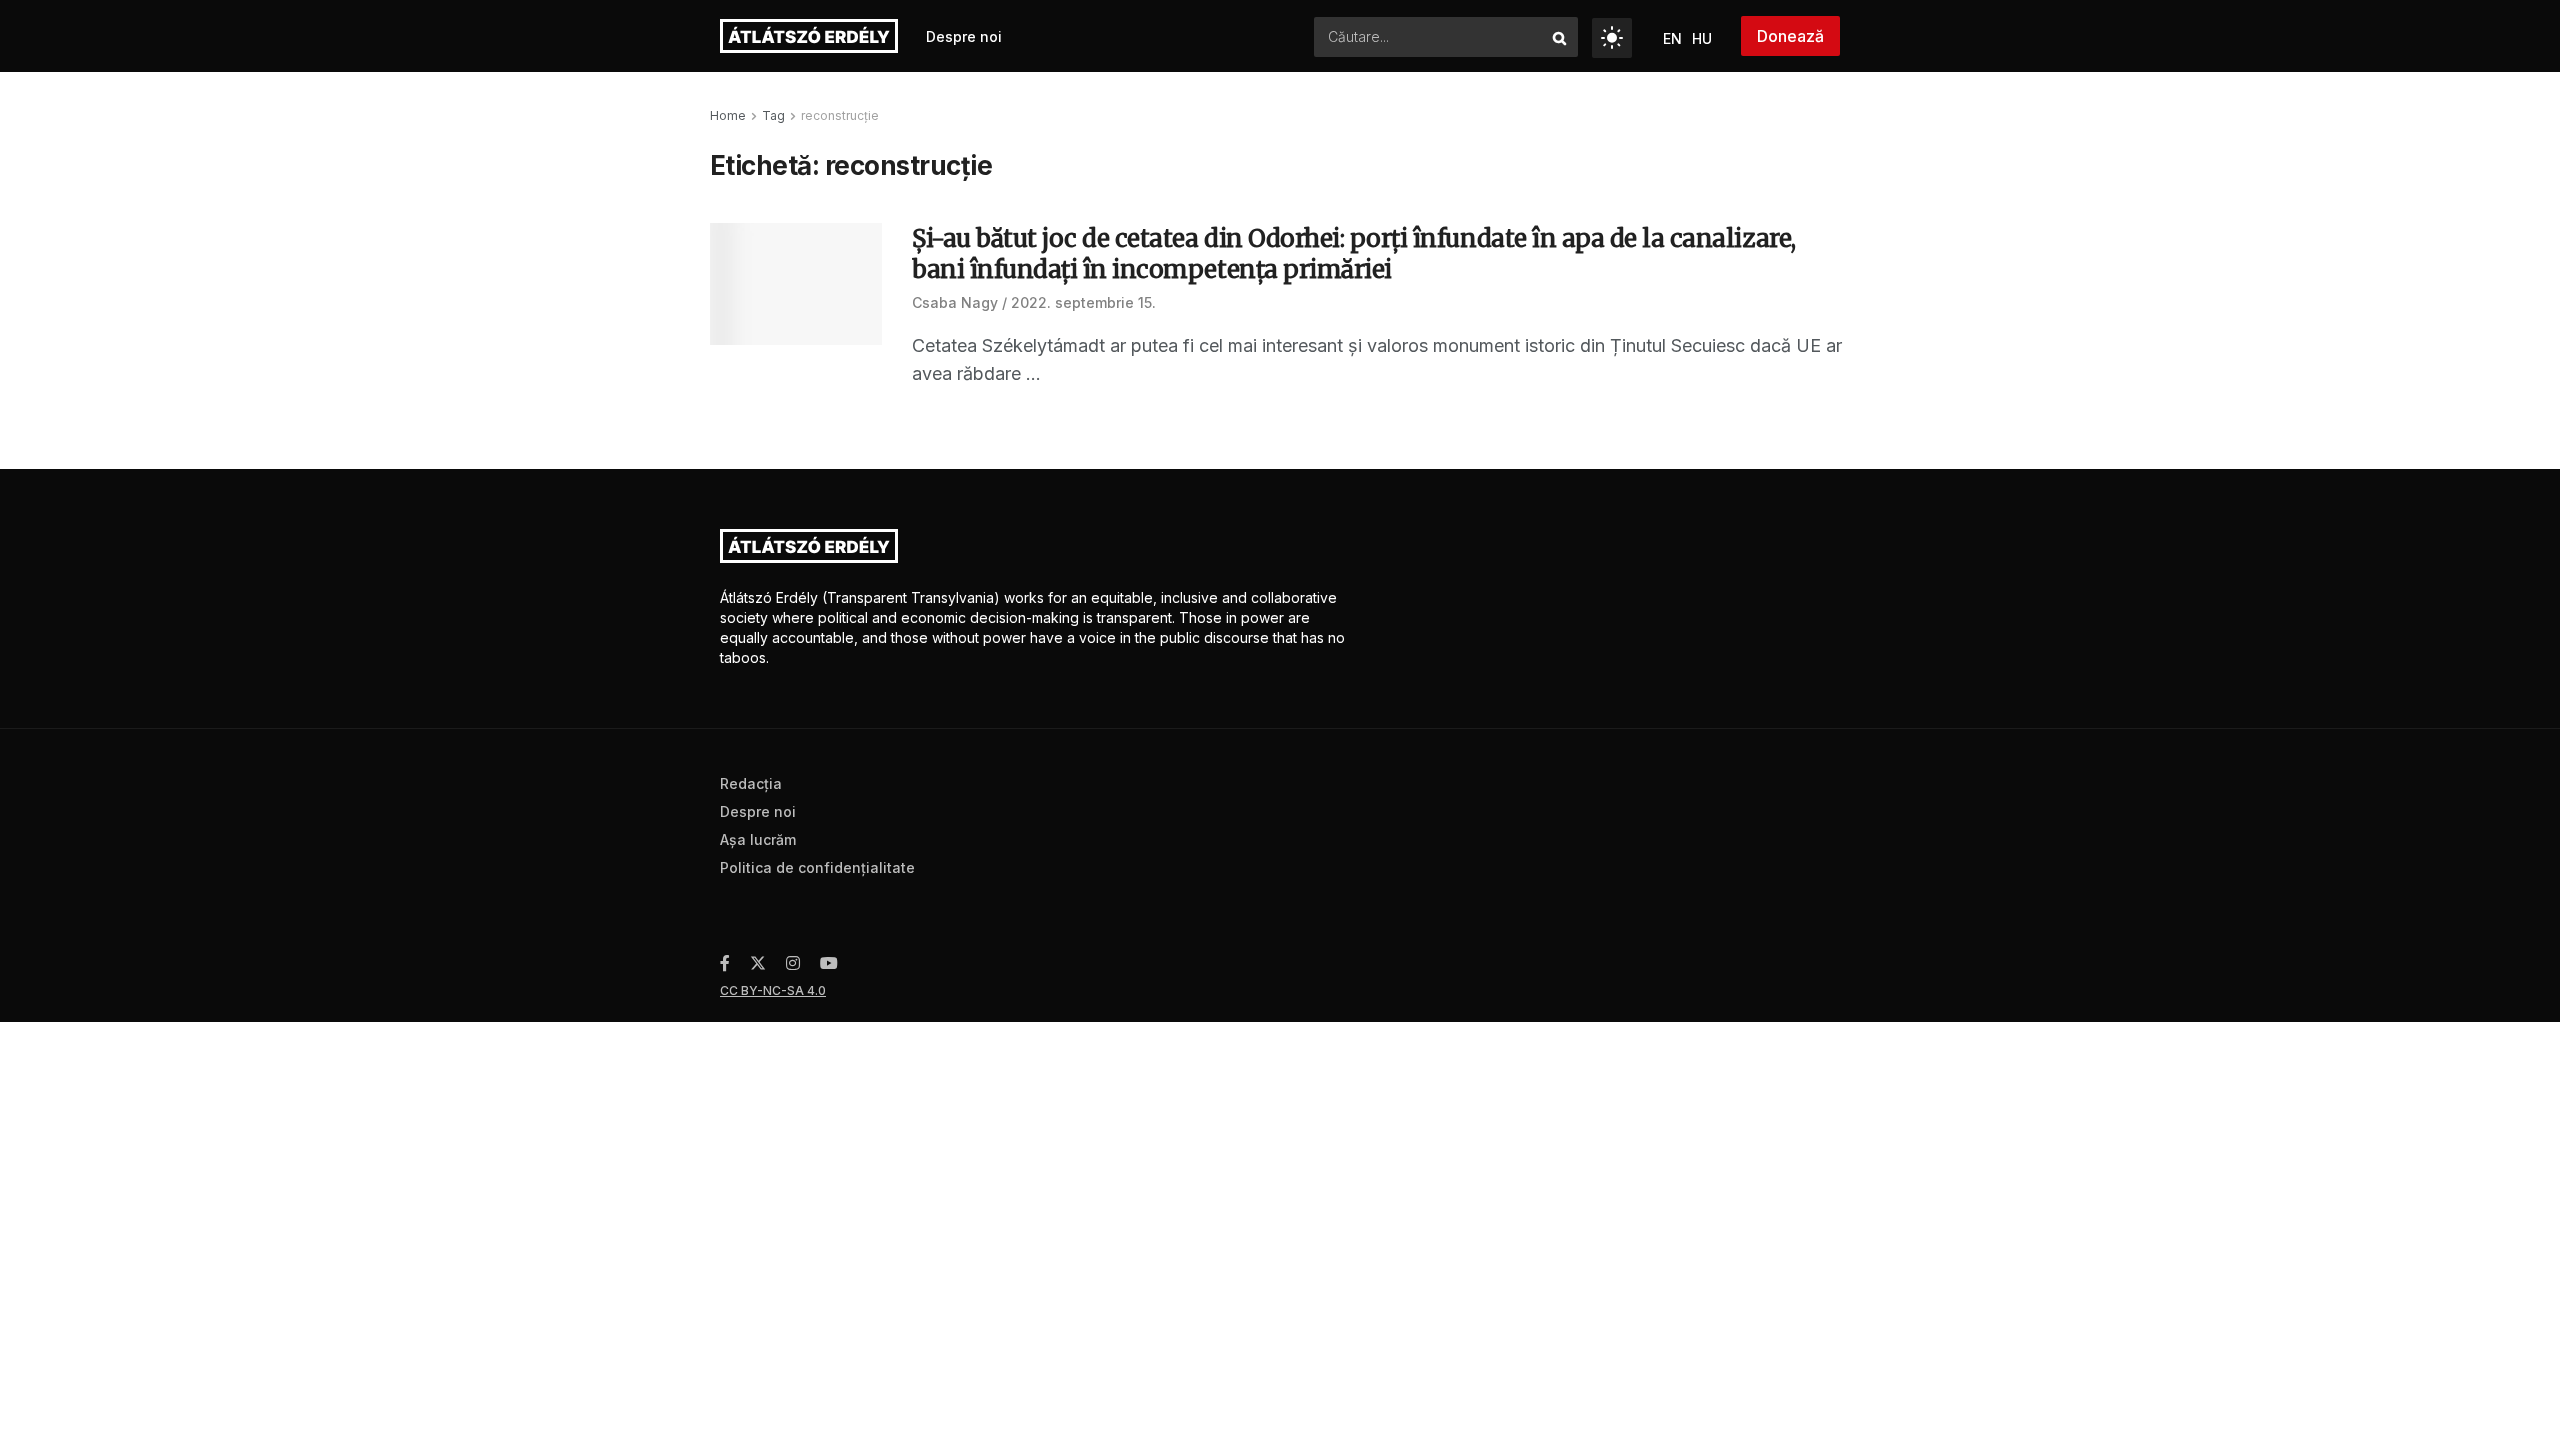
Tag (773, 115)
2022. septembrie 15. (1083, 302)
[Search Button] (1560, 37)
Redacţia (751, 783)
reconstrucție (840, 115)
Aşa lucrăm (758, 839)
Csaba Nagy (955, 302)
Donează (1790, 36)
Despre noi (964, 36)
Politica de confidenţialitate (817, 867)
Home (728, 115)
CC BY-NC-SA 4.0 (773, 990)
